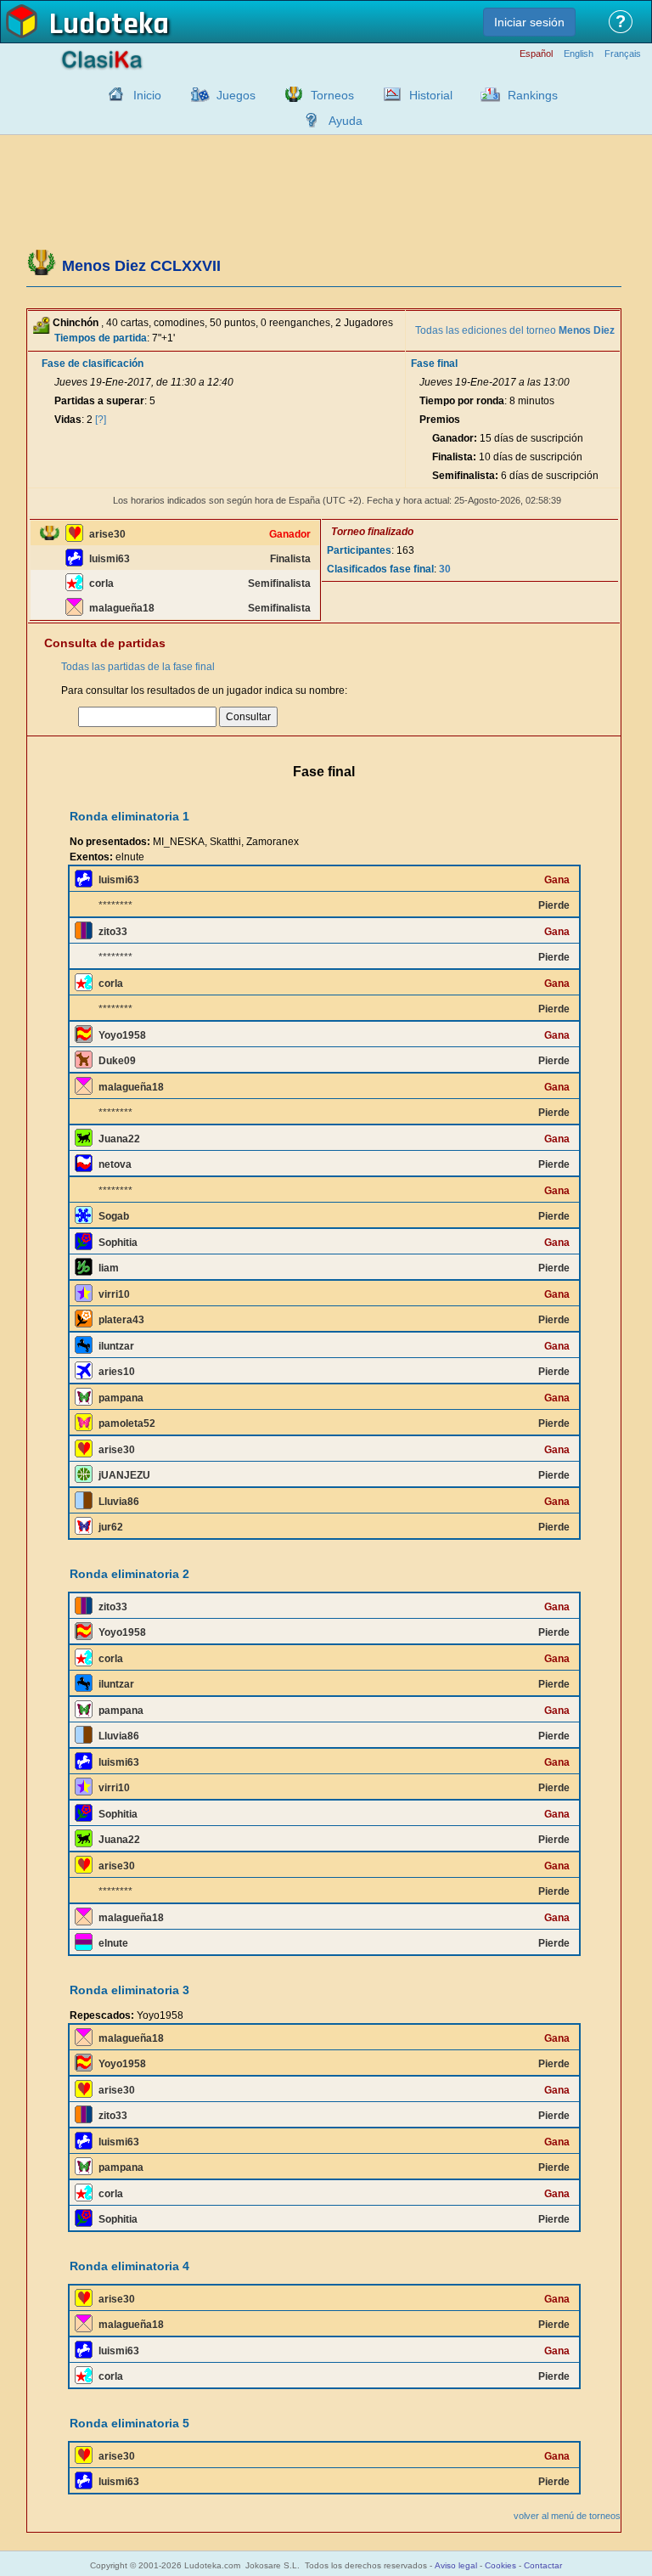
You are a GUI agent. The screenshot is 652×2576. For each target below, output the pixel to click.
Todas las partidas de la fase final (138, 667)
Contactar (543, 2565)
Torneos (332, 95)
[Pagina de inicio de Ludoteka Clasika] (112, 94)
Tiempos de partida (101, 338)
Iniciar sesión (529, 22)
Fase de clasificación (93, 364)
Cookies (500, 2565)
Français (623, 54)
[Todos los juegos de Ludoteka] (195, 94)
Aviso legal (456, 2565)
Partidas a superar (99, 401)
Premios (440, 420)
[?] (101, 420)
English (579, 54)
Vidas (68, 420)
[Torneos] (289, 94)
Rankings (533, 95)
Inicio (147, 95)
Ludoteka (109, 25)
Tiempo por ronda (462, 401)
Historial (431, 95)
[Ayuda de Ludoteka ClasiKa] (307, 120)
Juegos (236, 95)
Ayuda (346, 121)
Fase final (434, 364)
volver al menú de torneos (567, 2516)
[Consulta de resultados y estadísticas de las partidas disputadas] (388, 94)
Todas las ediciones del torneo (515, 330)
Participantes (359, 550)
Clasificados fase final (380, 569)
